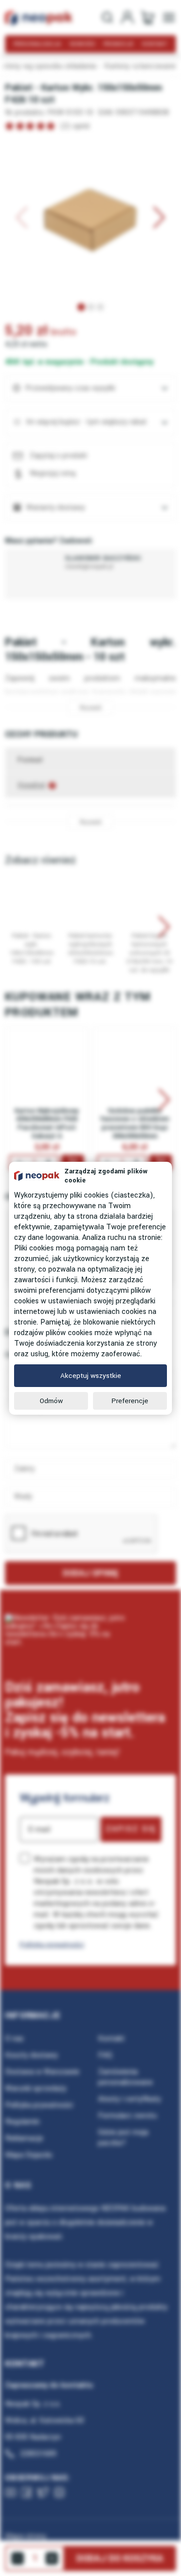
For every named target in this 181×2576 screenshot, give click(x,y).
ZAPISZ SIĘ (131, 1829)
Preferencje (130, 1401)
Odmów (51, 1401)
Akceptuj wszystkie (91, 1376)
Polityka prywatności (52, 1944)
